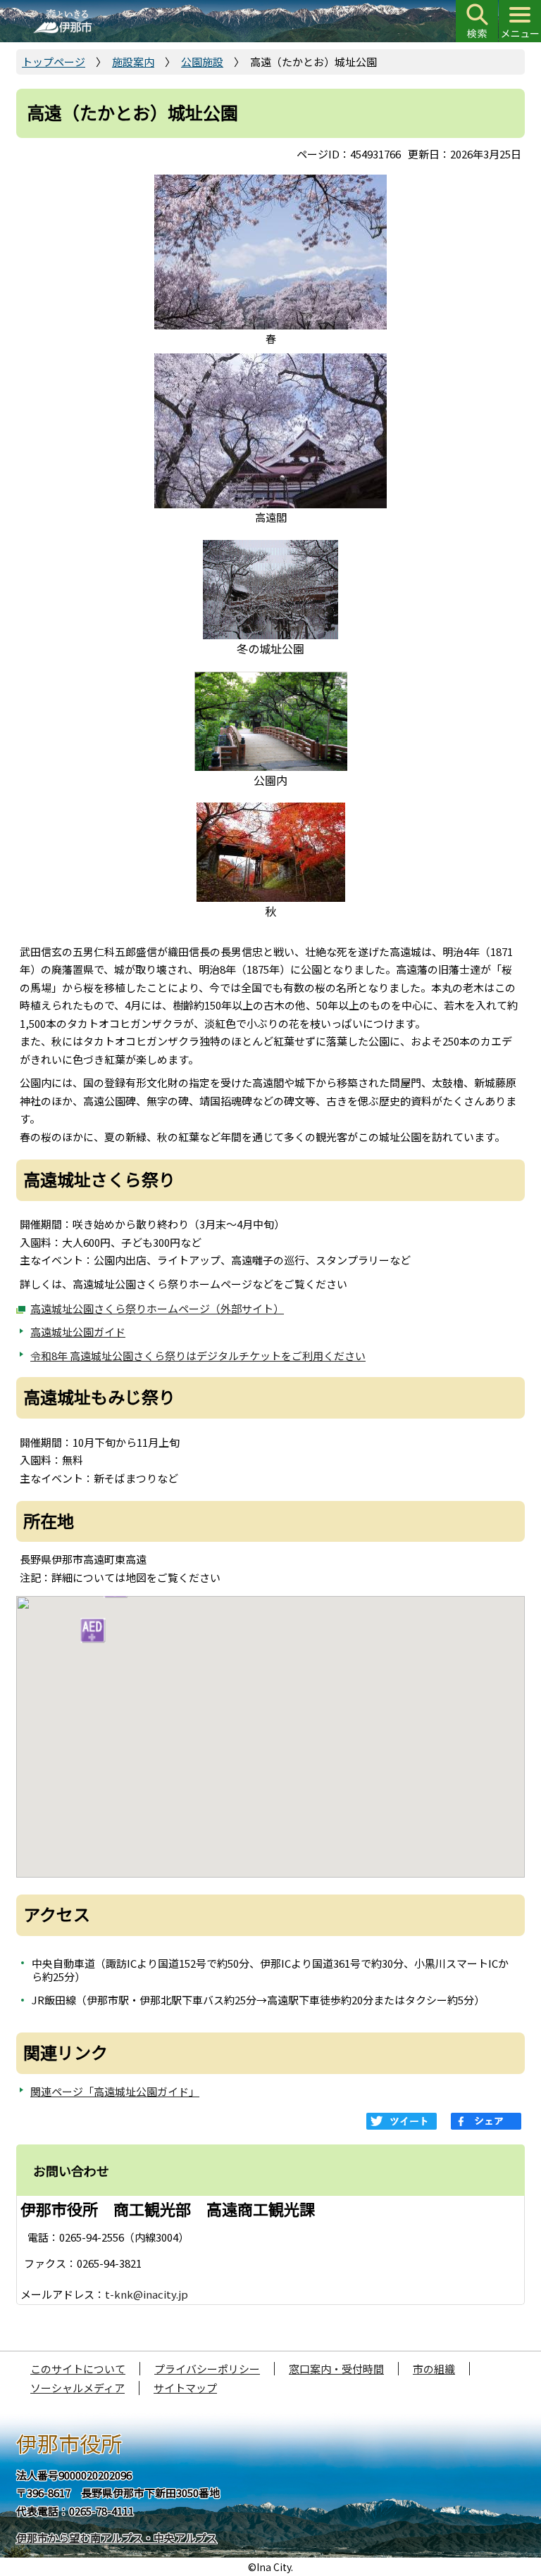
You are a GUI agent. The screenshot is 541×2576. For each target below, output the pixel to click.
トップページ (54, 62)
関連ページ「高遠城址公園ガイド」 (115, 2091)
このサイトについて (78, 2369)
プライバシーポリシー (207, 2369)
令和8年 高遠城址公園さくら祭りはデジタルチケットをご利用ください (198, 1356)
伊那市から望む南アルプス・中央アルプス (117, 2538)
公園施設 (202, 62)
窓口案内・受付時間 (336, 2369)
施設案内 (133, 62)
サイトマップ (185, 2388)
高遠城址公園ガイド (78, 1332)
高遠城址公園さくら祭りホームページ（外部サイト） (157, 1308)
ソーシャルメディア (77, 2388)
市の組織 (434, 2369)
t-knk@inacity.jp (147, 2294)
